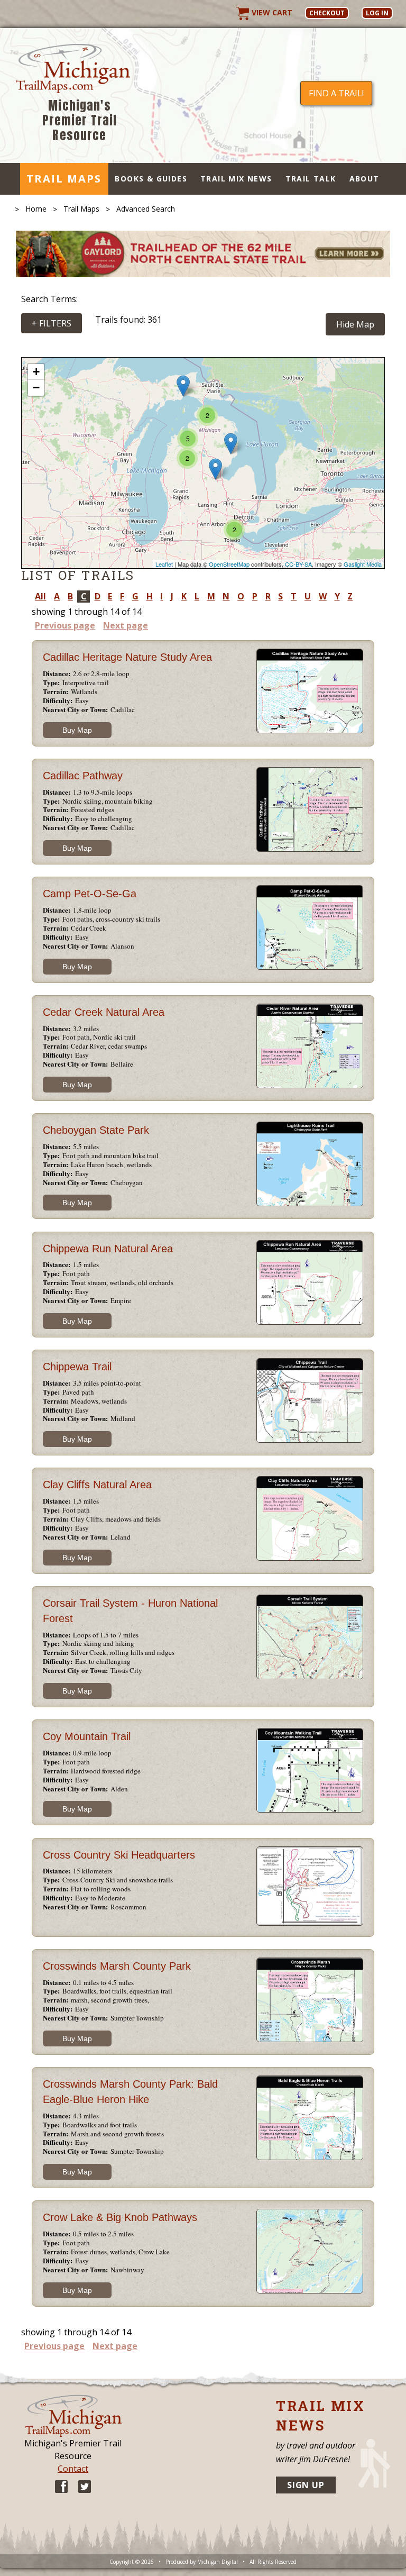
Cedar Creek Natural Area (104, 1012)
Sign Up (306, 2485)
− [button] (36, 388)
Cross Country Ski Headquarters (119, 1855)
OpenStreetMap (229, 564)
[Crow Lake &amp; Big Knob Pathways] (183, 386)
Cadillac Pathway (83, 776)
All (40, 596)
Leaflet (164, 564)
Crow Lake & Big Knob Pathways (120, 2217)
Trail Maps (64, 179)
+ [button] (36, 372)
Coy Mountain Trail (87, 1736)
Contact (73, 2469)
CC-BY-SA (298, 564)
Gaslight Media (363, 564)
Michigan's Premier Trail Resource (80, 120)
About (365, 179)
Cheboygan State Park (96, 1130)
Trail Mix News (236, 179)
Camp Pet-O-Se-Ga (90, 894)
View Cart (271, 12)
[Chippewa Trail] (215, 469)
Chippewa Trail (77, 1367)
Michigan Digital (218, 2562)
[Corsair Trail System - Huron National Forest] (231, 444)
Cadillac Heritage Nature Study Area (127, 657)
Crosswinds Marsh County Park (117, 1966)
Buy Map (77, 730)
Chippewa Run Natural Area (108, 1249)
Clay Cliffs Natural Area (97, 1485)
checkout (327, 13)
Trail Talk (311, 179)
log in (377, 13)
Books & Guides (151, 179)
